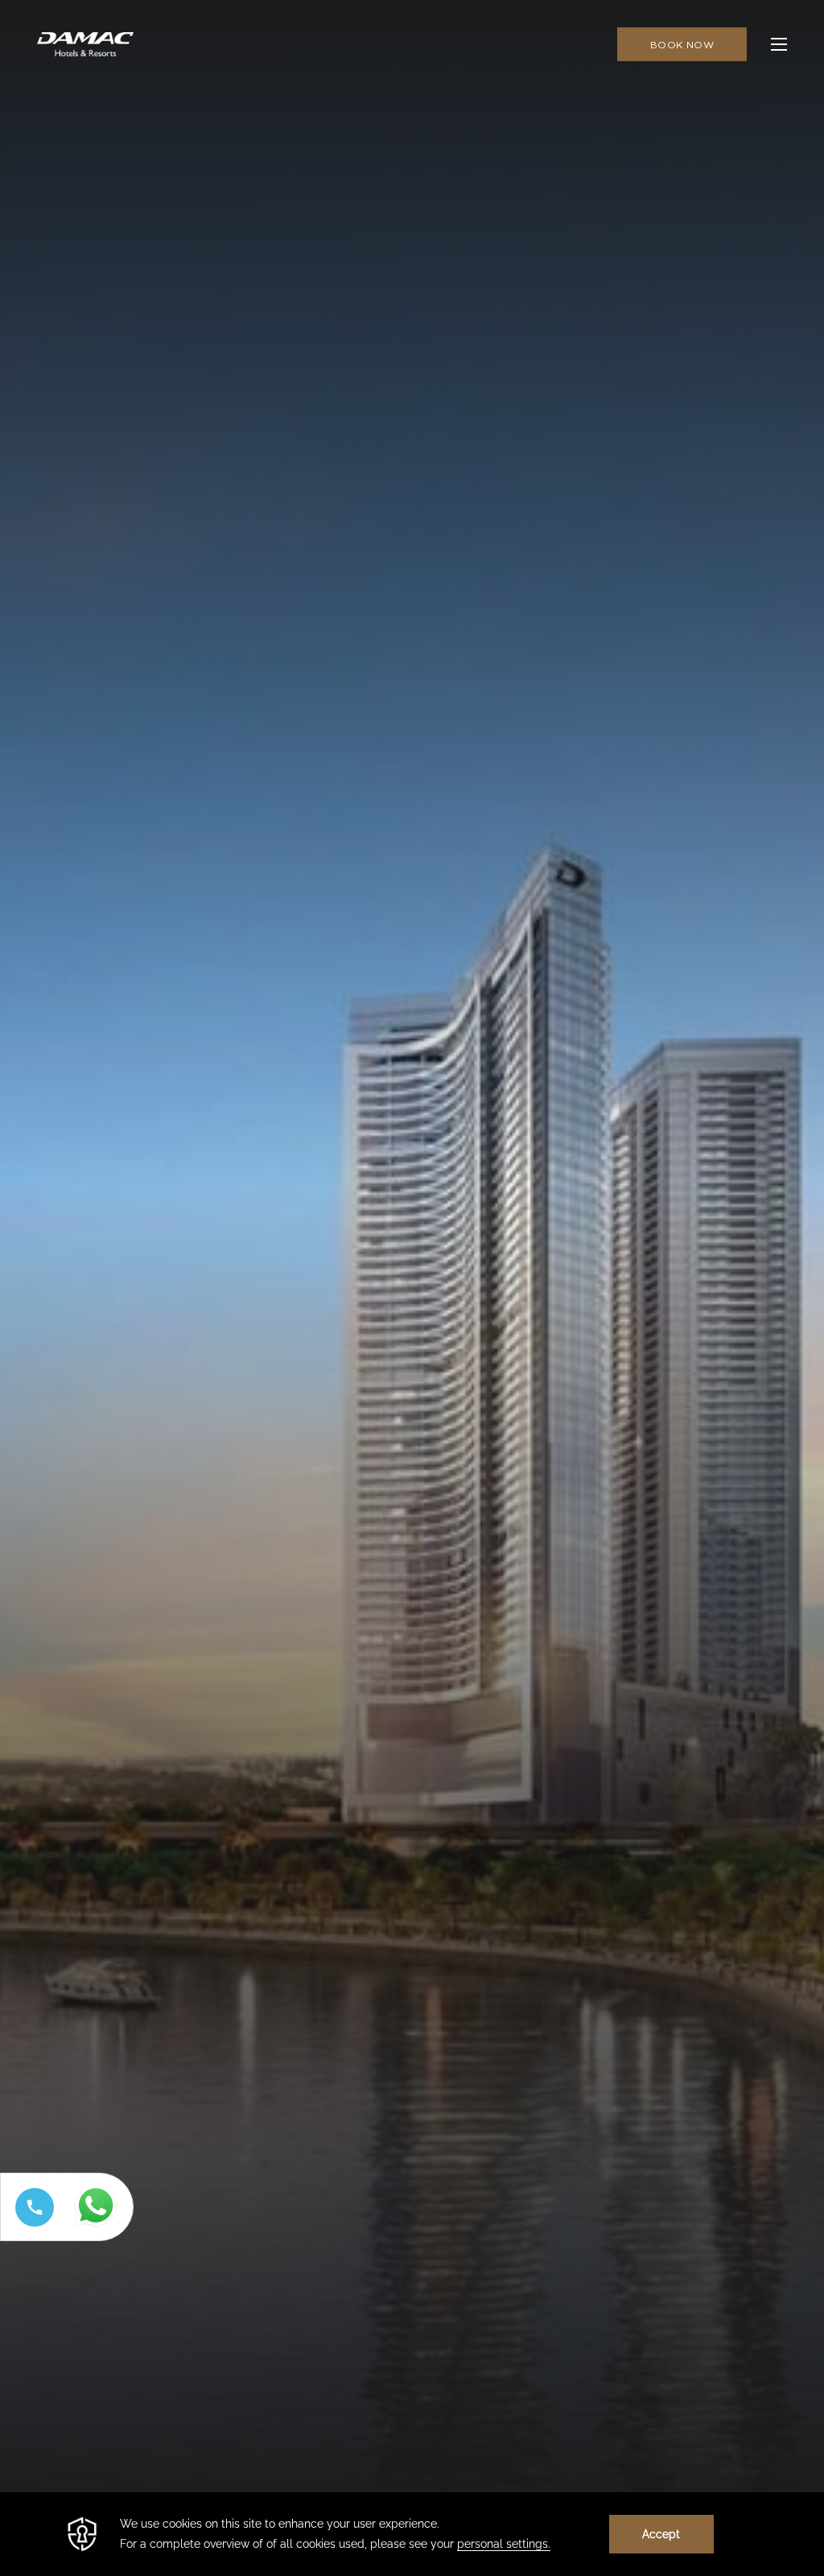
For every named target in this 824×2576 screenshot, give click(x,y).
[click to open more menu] (779, 44)
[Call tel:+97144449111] (31, 2226)
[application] (412, 2534)
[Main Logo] (85, 44)
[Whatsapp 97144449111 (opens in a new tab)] (99, 2227)
